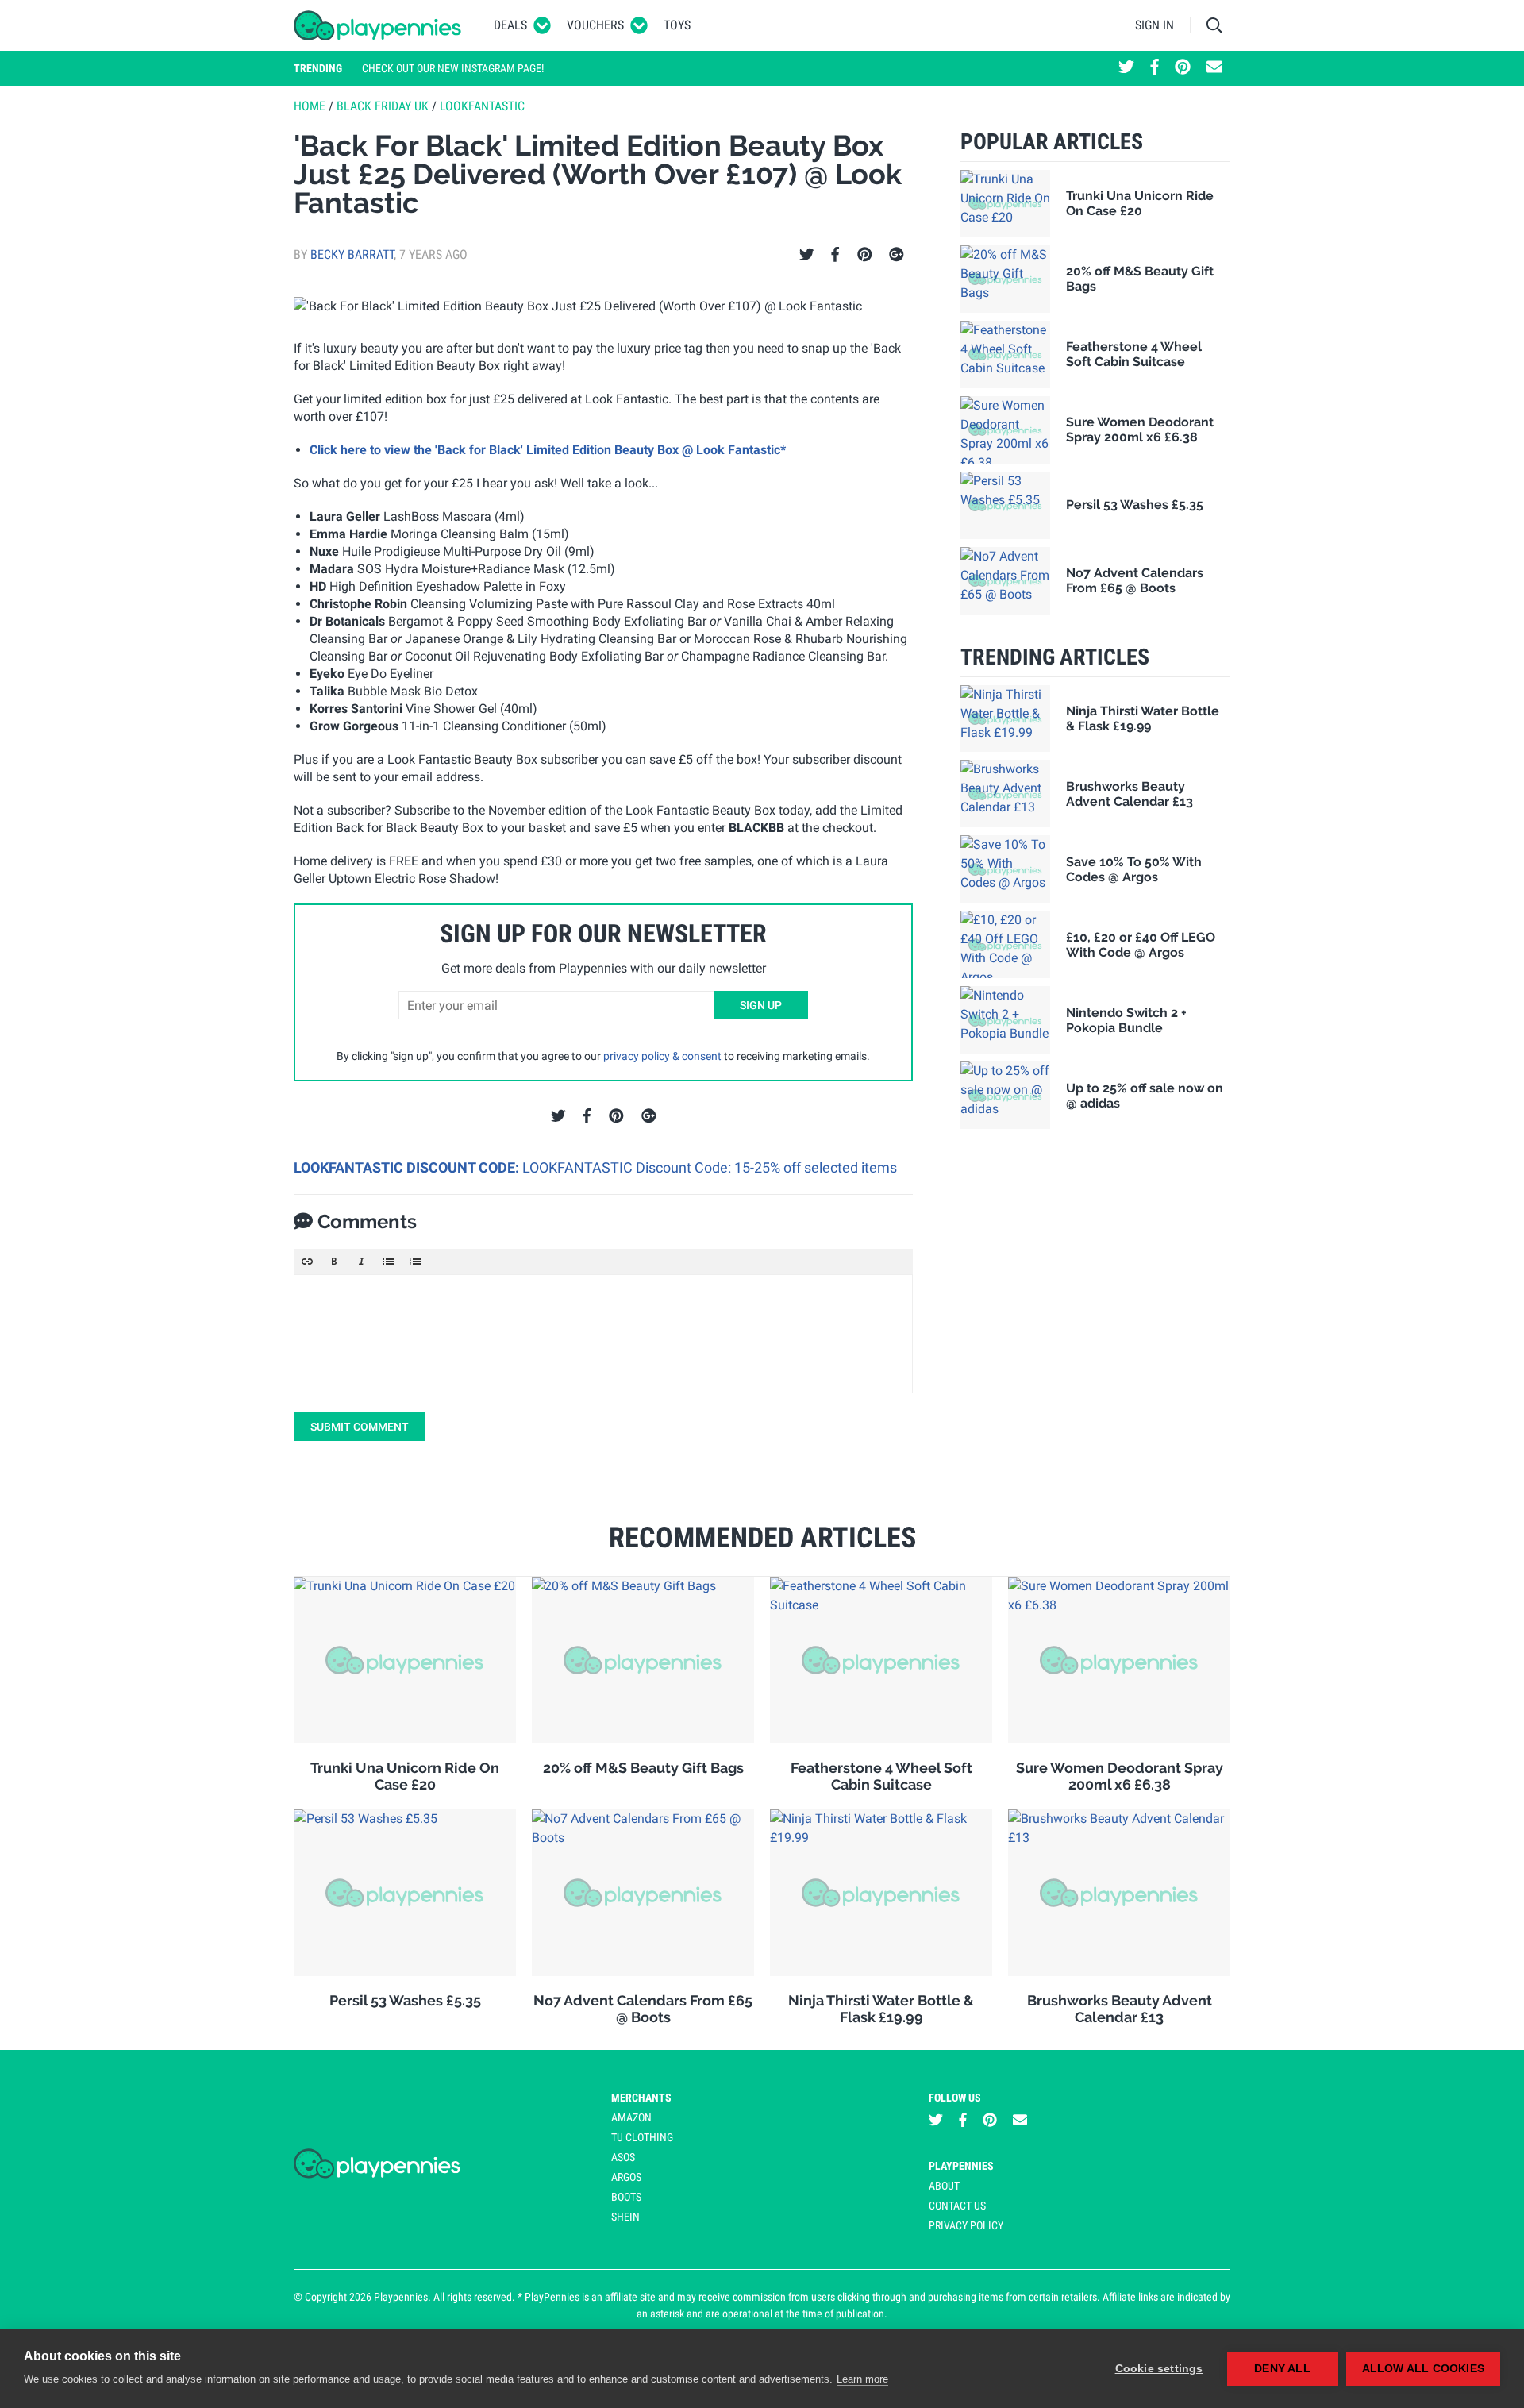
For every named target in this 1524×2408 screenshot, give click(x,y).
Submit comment (360, 1427)
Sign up (761, 1005)
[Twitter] (807, 255)
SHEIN (625, 2217)
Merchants (641, 2098)
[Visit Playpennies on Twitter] (1126, 68)
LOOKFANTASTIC (482, 106)
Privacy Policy (966, 2225)
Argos (626, 2177)
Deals (510, 25)
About (944, 2186)
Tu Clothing (642, 2137)
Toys (677, 25)
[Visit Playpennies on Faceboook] (1155, 68)
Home (310, 106)
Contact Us (957, 2206)
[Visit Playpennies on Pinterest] (1183, 68)
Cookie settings (1159, 2369)
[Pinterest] (865, 255)
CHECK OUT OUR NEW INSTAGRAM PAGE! (453, 68)
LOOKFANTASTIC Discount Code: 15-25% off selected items (710, 1167)
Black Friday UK (383, 106)
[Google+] (897, 255)
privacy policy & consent (662, 1056)
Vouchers (595, 25)
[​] (603, 1334)
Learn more (862, 2379)
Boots (626, 2197)
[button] (307, 1262)
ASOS (623, 2157)
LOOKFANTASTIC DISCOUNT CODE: (408, 1167)
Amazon (631, 2117)
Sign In (1155, 25)
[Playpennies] (378, 25)
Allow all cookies (1423, 2369)
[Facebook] (835, 255)
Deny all (1282, 2369)
